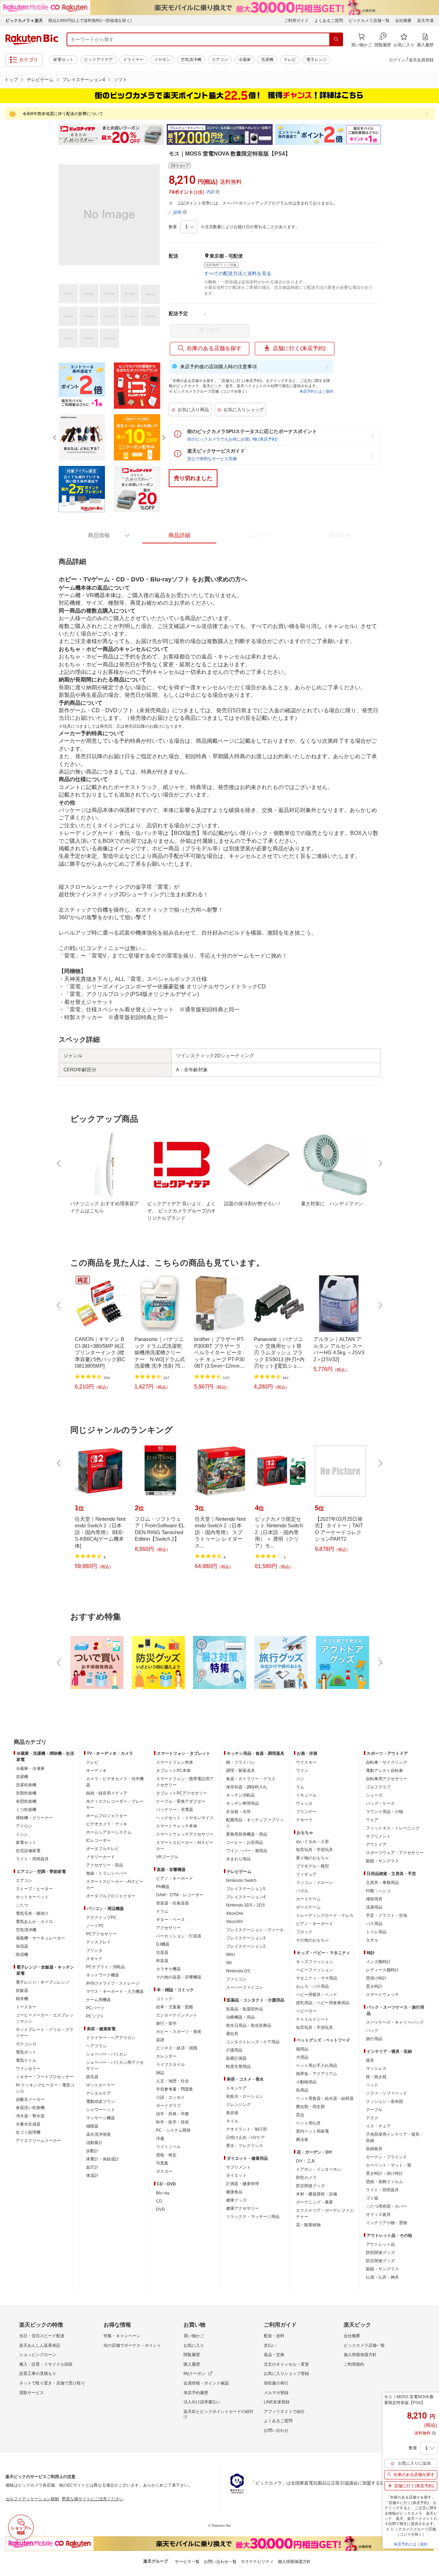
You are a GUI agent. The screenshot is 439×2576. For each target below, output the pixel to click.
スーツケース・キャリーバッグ (395, 2022)
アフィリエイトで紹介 (284, 2412)
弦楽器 (162, 1952)
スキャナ (94, 1959)
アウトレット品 (380, 2244)
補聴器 (92, 2126)
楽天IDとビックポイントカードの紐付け (218, 2414)
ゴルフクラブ (378, 1787)
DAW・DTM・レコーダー (180, 1895)
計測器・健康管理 (242, 2184)
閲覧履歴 (192, 2355)
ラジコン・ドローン (315, 1883)
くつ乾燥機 (26, 1810)
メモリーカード (100, 1857)
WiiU (230, 1955)
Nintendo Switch (241, 1881)
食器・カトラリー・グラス (251, 1779)
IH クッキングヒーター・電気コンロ (45, 2088)
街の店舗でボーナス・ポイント (132, 2345)
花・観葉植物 (308, 2225)
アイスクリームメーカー (38, 2141)
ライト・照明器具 (32, 1859)
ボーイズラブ (168, 2106)
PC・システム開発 (173, 2130)
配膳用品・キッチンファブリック (255, 1823)
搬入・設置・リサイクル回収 (46, 2364)
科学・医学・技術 (173, 2122)
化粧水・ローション (245, 2096)
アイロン (24, 1826)
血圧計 (92, 2167)
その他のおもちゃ (312, 1940)
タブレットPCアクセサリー (182, 1793)
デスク (372, 2118)
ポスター (164, 2171)
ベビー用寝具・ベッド (317, 1995)
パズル (302, 1891)
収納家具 (374, 2149)
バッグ (372, 2031)
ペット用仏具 (308, 2123)
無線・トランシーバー (107, 1873)
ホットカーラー (100, 2085)
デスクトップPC (101, 1918)
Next (388, 135)
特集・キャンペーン (122, 2336)
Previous (51, 135)
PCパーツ (95, 2008)
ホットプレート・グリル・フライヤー (45, 2033)
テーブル (374, 2110)
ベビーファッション (315, 1970)
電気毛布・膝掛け (32, 1913)
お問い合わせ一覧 (220, 2562)
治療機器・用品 (240, 2017)
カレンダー (166, 2056)
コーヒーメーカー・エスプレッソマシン (45, 2018)
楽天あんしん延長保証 (40, 2345)
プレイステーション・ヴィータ (255, 1930)
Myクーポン (194, 2374)
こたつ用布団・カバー (387, 2206)
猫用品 (302, 2049)
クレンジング (238, 2105)
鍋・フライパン (240, 1762)
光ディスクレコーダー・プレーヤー (115, 1804)
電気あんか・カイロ (34, 1922)
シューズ (374, 1795)
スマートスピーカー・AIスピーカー (115, 1885)
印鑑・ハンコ (378, 1891)
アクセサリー (168, 1928)
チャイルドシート (312, 2019)
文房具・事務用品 (382, 1883)
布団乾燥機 (26, 1801)
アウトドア (376, 1845)
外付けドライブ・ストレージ (113, 1983)
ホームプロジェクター (107, 1816)
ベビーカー (306, 2011)
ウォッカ (304, 1803)
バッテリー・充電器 (175, 1810)
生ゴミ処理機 (28, 2132)
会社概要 (403, 21)
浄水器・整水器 (30, 2116)
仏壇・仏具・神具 (382, 2277)
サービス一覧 (187, 2562)
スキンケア (236, 2088)
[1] (189, 227)
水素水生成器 (28, 2124)
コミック (164, 1999)
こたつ (22, 1905)
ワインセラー (28, 2069)
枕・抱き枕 (376, 2077)
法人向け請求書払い (202, 2402)
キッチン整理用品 (242, 1803)
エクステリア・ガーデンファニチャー (325, 2214)
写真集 (162, 2163)
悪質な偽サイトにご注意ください (93, 2499)
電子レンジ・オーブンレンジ (43, 1982)
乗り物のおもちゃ (312, 1858)
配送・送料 (274, 2336)
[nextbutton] (380, 1163)
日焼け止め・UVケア (245, 2137)
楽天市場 (425, 21)
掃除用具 (374, 1899)
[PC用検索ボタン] (336, 39)
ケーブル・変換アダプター (181, 1801)
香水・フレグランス (245, 2146)
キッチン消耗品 (240, 1795)
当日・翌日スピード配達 (42, 2336)
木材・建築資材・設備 (317, 2194)
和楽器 (162, 1961)
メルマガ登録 (276, 2393)
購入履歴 (192, 2364)
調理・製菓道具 (240, 1771)
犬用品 (302, 2057)
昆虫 (300, 2115)
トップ (11, 80)
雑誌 (160, 2073)
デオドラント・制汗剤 (247, 2129)
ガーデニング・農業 (315, 2202)
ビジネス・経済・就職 (177, 2048)
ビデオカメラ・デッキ (107, 1824)
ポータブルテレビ (103, 1849)
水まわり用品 (238, 1859)
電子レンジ (317, 60)
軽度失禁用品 (238, 2067)
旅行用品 (374, 2039)
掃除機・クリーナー (34, 1818)
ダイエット (236, 2176)
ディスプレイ (98, 1942)
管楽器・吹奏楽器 (173, 1903)
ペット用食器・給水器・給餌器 (325, 2098)
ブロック (304, 1932)
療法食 (302, 2140)
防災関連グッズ (310, 2186)
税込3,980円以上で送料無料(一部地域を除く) (90, 21)
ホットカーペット (32, 1897)
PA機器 (163, 1887)
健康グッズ (236, 2200)
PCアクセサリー (101, 1934)
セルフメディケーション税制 (32, 2499)
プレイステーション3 (246, 1938)
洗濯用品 (374, 1907)
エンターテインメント (177, 2015)
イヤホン (162, 60)
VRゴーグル (167, 1857)
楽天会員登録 (421, 60)
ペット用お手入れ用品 (317, 2066)
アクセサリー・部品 (105, 1865)
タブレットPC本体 (173, 1771)
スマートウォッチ (382, 1995)
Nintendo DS (238, 1971)
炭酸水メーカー (30, 2099)
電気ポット (26, 2052)
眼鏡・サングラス (382, 1861)
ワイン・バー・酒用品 (247, 1851)
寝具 (370, 2060)
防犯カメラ (306, 2178)
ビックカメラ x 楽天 (24, 21)
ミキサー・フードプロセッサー (45, 2077)
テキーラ (304, 1820)
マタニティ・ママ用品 (317, 1978)
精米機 (22, 1999)
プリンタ (94, 1950)
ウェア (372, 1820)
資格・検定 (166, 2155)
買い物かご (194, 2336)
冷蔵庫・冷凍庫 (30, 1768)
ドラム (162, 1911)
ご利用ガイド (296, 21)
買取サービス (32, 2393)
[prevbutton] (59, 1163)
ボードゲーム (308, 1907)
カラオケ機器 (168, 1969)
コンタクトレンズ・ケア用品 (253, 2042)
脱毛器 (92, 2077)
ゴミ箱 (372, 2198)
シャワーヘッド (100, 2110)
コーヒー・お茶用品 (245, 1842)
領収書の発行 (276, 2383)
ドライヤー (133, 60)
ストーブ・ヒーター (34, 1889)
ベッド (372, 2085)
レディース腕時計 (382, 1970)
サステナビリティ (257, 2562)
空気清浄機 (191, 60)
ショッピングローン (38, 2355)
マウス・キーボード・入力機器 (115, 1992)
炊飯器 (22, 1990)
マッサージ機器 (100, 2118)
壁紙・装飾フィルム (384, 2182)
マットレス (376, 2069)
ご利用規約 (354, 2364)
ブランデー (306, 1812)
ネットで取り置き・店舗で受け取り (52, 2383)
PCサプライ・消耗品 (105, 1967)
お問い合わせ (276, 2430)
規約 (330, 391)
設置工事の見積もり (38, 2374)
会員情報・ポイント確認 (206, 2383)
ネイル (232, 2121)
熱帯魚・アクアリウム (317, 2074)
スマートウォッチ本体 (177, 1826)
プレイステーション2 (246, 1946)
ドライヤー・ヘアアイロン (111, 2038)
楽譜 (160, 2040)
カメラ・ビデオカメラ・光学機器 (115, 1782)
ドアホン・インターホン (319, 2169)
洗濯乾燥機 (26, 1785)
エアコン (220, 60)
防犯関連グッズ (380, 2253)
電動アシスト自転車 (384, 1771)
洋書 (160, 2139)
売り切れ (210, 330)
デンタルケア (98, 2093)
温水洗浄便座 (98, 2134)
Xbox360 (234, 1922)
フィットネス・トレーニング (393, 1828)
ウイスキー (306, 1762)
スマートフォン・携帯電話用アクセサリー (185, 1782)
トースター (26, 2007)
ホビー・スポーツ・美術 (179, 2032)
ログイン (397, 60)
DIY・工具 (306, 2161)
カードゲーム (308, 1899)
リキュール (306, 1795)
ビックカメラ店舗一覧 (369, 21)
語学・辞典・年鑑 (173, 2114)
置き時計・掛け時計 (384, 2173)
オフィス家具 (378, 2215)
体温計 (92, 2176)
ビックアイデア (98, 60)
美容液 (232, 2113)
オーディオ (96, 1771)
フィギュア (306, 1874)
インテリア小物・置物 (387, 2223)
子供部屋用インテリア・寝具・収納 (395, 2137)
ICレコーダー (98, 1840)
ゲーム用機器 (98, 2000)
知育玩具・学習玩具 (315, 1850)
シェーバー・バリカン (107, 2054)
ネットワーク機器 (103, 1975)
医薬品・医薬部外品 (245, 2009)
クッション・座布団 (384, 2102)
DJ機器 (163, 1944)
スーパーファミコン (245, 1987)
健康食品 (234, 2192)
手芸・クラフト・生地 (387, 1915)
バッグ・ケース (380, 1803)
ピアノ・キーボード (175, 1878)
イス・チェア (378, 2126)
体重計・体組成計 (103, 2159)
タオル (372, 1940)
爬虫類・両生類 (310, 2107)
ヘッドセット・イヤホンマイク (185, 1818)
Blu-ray (163, 2193)
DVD (161, 2209)
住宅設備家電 (28, 1851)
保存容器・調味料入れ (247, 1787)
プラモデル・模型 (312, 1866)
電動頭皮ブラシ (100, 2102)
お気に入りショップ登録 (286, 2374)
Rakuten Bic (32, 39)
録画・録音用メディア (107, 1793)
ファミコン (236, 1979)
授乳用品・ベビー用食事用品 (323, 2003)
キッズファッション (315, 1962)
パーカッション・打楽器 (179, 1936)
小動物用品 (306, 2082)
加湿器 (22, 1946)
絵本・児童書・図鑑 (175, 2007)
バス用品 (374, 1924)
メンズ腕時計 (378, 1962)
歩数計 (92, 2151)
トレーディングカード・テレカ (325, 1915)
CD (159, 2201)
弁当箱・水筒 (238, 1812)
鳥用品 (302, 2090)
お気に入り (194, 2345)
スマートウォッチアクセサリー (185, 1834)
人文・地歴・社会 (173, 2081)
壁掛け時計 (376, 1978)
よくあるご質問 (329, 21)
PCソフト (95, 2016)
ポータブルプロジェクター (111, 1896)
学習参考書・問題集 (175, 2089)
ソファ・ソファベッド (387, 2093)
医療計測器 (236, 2058)
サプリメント (238, 2167)
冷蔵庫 (245, 60)
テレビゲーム (40, 80)
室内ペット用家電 (312, 2131)
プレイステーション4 (84, 80)
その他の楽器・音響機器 (179, 1977)
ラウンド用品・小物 (384, 1812)
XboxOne (235, 1913)
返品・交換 (274, 2355)
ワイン (302, 1771)
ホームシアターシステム (109, 1832)
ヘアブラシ (96, 2046)
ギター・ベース (170, 1920)
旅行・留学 (166, 2023)
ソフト (121, 80)
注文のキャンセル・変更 (286, 2364)
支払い (270, 2345)
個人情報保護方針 (360, 2355)
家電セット (63, 60)
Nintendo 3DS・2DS (245, 1905)
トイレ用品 (376, 1932)
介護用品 (234, 2050)
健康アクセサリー (242, 2208)
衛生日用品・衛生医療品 (249, 2025)
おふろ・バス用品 (312, 1986)
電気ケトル (26, 2060)
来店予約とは (311, 391)
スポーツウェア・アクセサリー (395, 1853)
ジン (300, 1779)
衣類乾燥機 (26, 1793)
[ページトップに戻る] (429, 1728)
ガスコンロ (26, 2044)
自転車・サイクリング (387, 1762)
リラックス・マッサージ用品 (253, 2217)
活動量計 (94, 2143)
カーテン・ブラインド (387, 2157)
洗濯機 (267, 60)
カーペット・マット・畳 (389, 2165)
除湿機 (22, 1955)
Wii (229, 1963)
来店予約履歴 (196, 2393)
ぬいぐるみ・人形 (312, 1841)
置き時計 (374, 1986)
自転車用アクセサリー (387, 1779)
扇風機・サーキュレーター (40, 1938)
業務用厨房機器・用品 (247, 1834)
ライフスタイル (170, 2065)
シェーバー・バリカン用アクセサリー (115, 2066)
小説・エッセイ (170, 2097)
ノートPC (95, 1926)
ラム (300, 1787)
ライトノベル (168, 2147)
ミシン (22, 1834)
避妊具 (232, 2034)
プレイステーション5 (246, 1889)
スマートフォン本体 (175, 1762)
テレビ (290, 60)
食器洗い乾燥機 (30, 2108)
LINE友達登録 (277, 2402)
